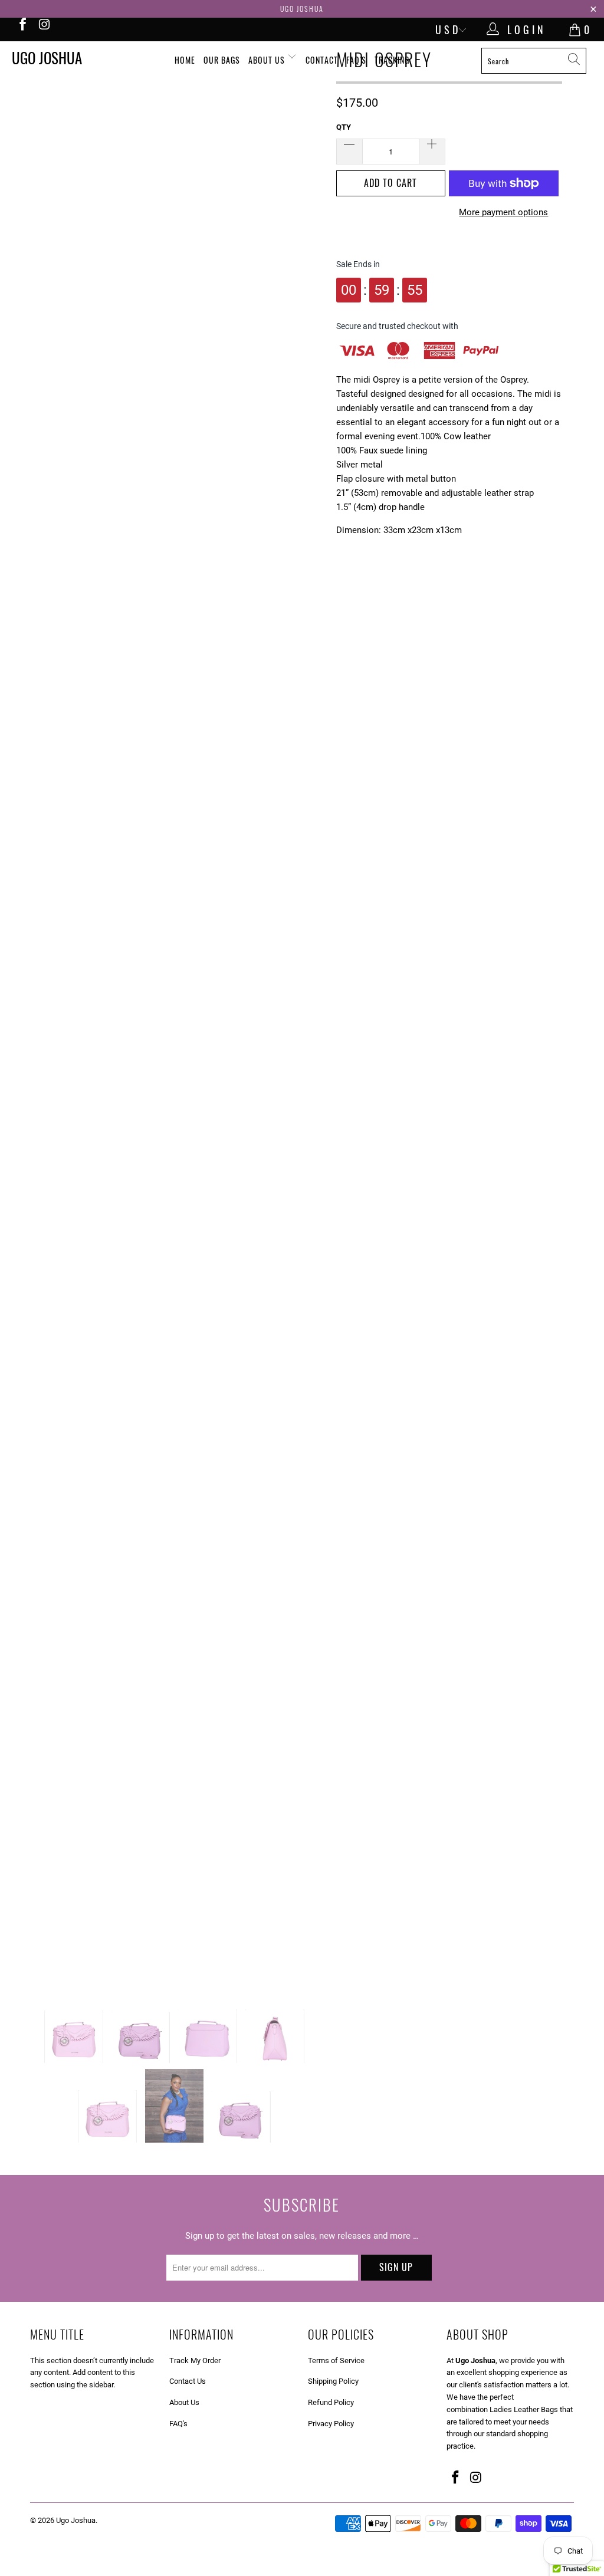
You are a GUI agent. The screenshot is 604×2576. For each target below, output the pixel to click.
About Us (268, 60)
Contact (322, 60)
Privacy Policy (331, 2424)
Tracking (392, 60)
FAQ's (356, 60)
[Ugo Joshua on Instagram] (44, 26)
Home (185, 60)
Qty (344, 127)
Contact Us (188, 2381)
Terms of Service (336, 2360)
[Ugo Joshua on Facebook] (22, 26)
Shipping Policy (333, 2381)
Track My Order (195, 2360)
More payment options (503, 212)
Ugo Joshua (47, 57)
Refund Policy (331, 2402)
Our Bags (222, 60)
